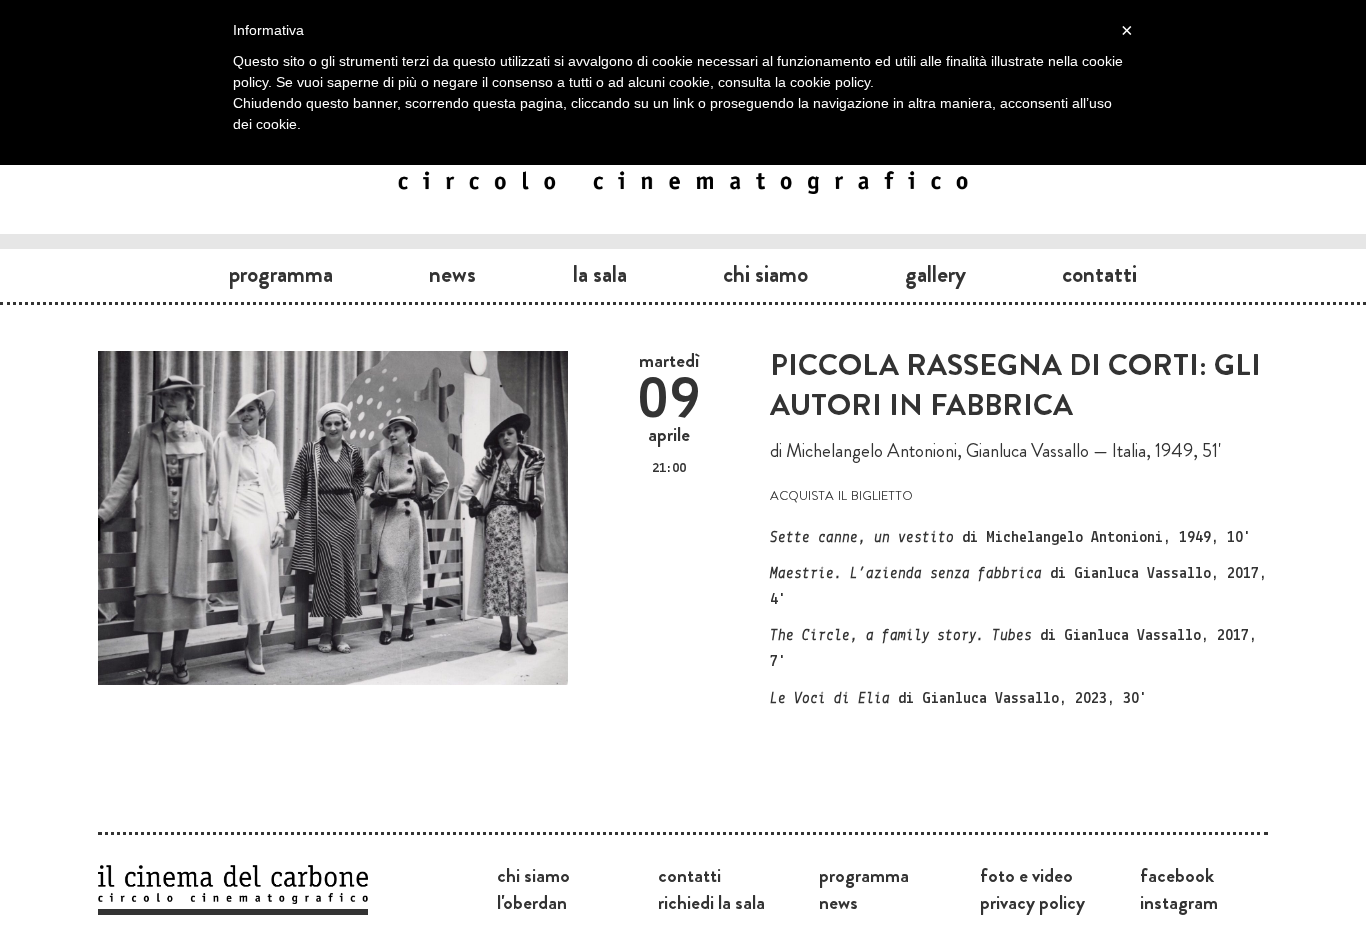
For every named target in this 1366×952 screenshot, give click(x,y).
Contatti (1099, 274)
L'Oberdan (532, 902)
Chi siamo (765, 274)
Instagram (1179, 902)
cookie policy (830, 82)
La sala (600, 274)
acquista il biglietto (841, 493)
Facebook (1177, 875)
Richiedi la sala (711, 902)
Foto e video (1026, 875)
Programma (281, 274)
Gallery (935, 274)
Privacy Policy (1032, 902)
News (452, 274)
